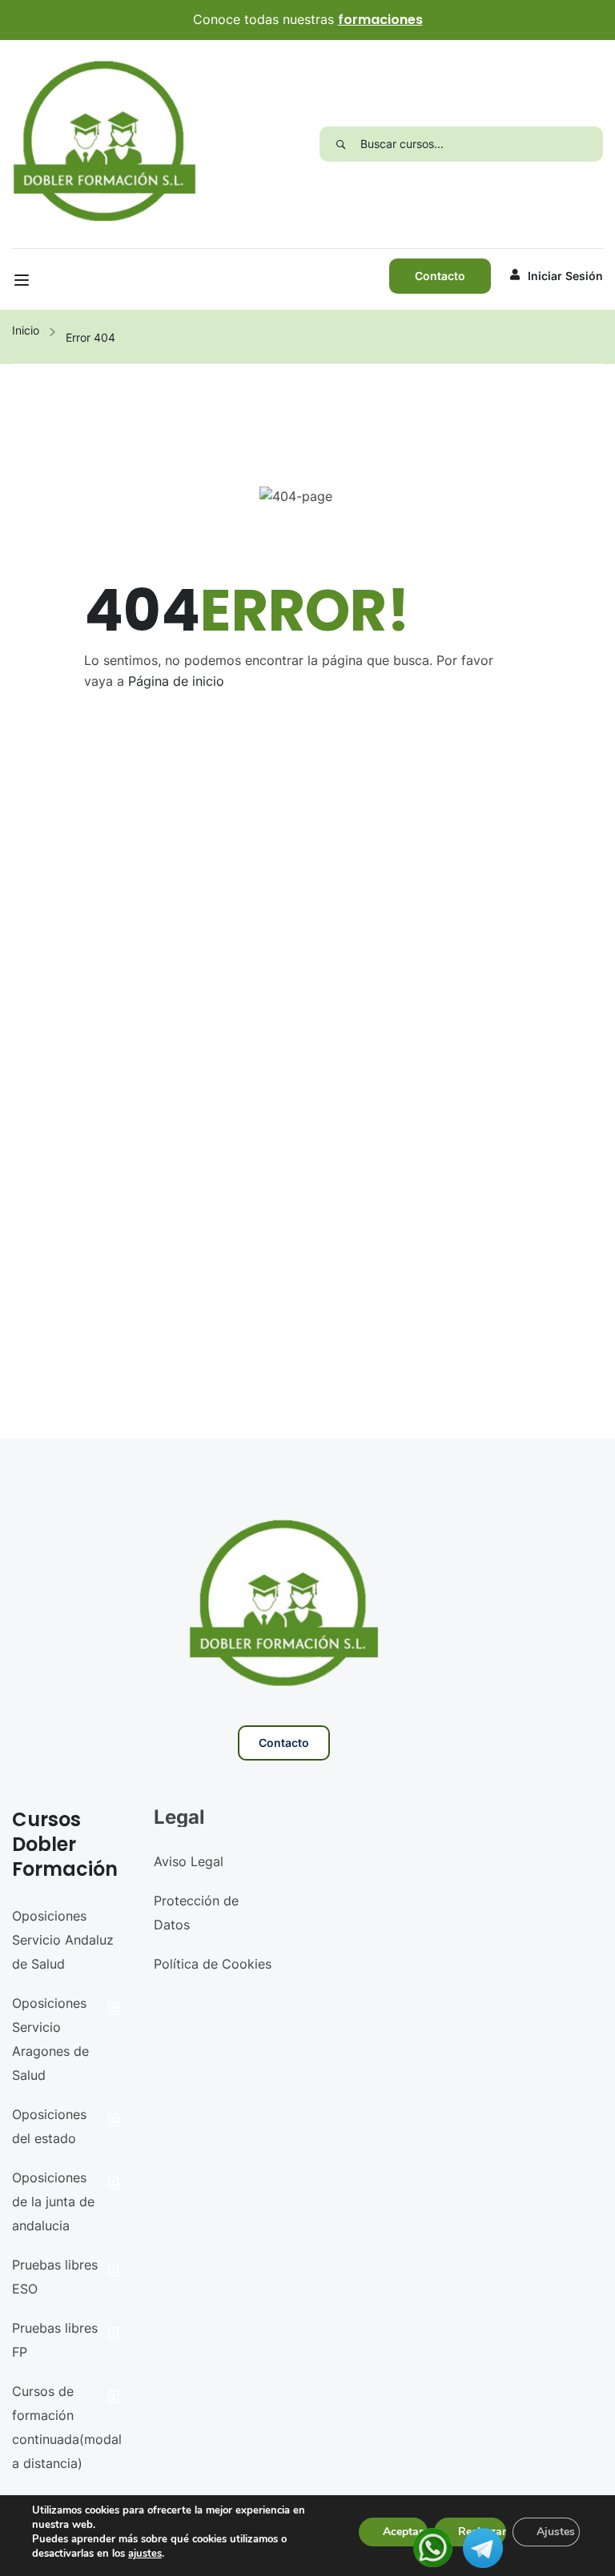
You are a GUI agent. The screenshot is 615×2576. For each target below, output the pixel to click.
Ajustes (556, 2532)
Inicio (26, 330)
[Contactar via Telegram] (483, 2546)
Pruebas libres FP (55, 2340)
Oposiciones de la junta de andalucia (53, 2201)
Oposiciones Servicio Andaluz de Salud (63, 1940)
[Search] (340, 144)
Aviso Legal (189, 1861)
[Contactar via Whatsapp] (433, 2546)
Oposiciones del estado (49, 2126)
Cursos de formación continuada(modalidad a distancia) (67, 2427)
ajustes (145, 2554)
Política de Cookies (213, 1964)
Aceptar (403, 2532)
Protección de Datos (196, 1913)
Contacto (440, 276)
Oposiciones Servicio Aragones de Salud (50, 2039)
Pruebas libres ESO (55, 2277)
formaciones (380, 20)
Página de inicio (176, 681)
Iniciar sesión (565, 276)
